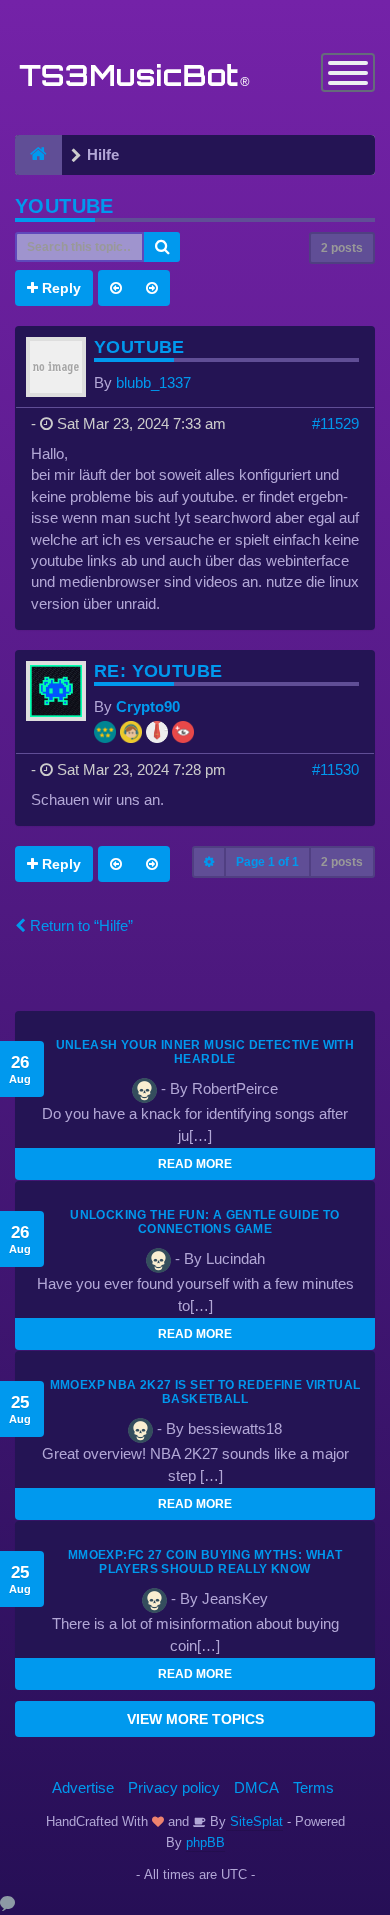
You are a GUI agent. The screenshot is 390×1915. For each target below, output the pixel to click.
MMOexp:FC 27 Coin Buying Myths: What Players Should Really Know (205, 1562)
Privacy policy (174, 1787)
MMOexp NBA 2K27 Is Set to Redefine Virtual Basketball (205, 1392)
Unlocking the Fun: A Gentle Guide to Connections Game (204, 1222)
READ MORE (195, 1164)
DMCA (256, 1787)
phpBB (205, 1842)
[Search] (162, 247)
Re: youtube (158, 671)
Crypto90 (148, 706)
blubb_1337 (153, 382)
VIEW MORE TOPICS (195, 1719)
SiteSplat (254, 1821)
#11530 (335, 769)
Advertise (83, 1787)
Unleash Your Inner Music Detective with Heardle (205, 1052)
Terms (313, 1787)
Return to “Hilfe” (79, 925)
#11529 (335, 423)
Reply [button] (59, 288)
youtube (64, 206)
